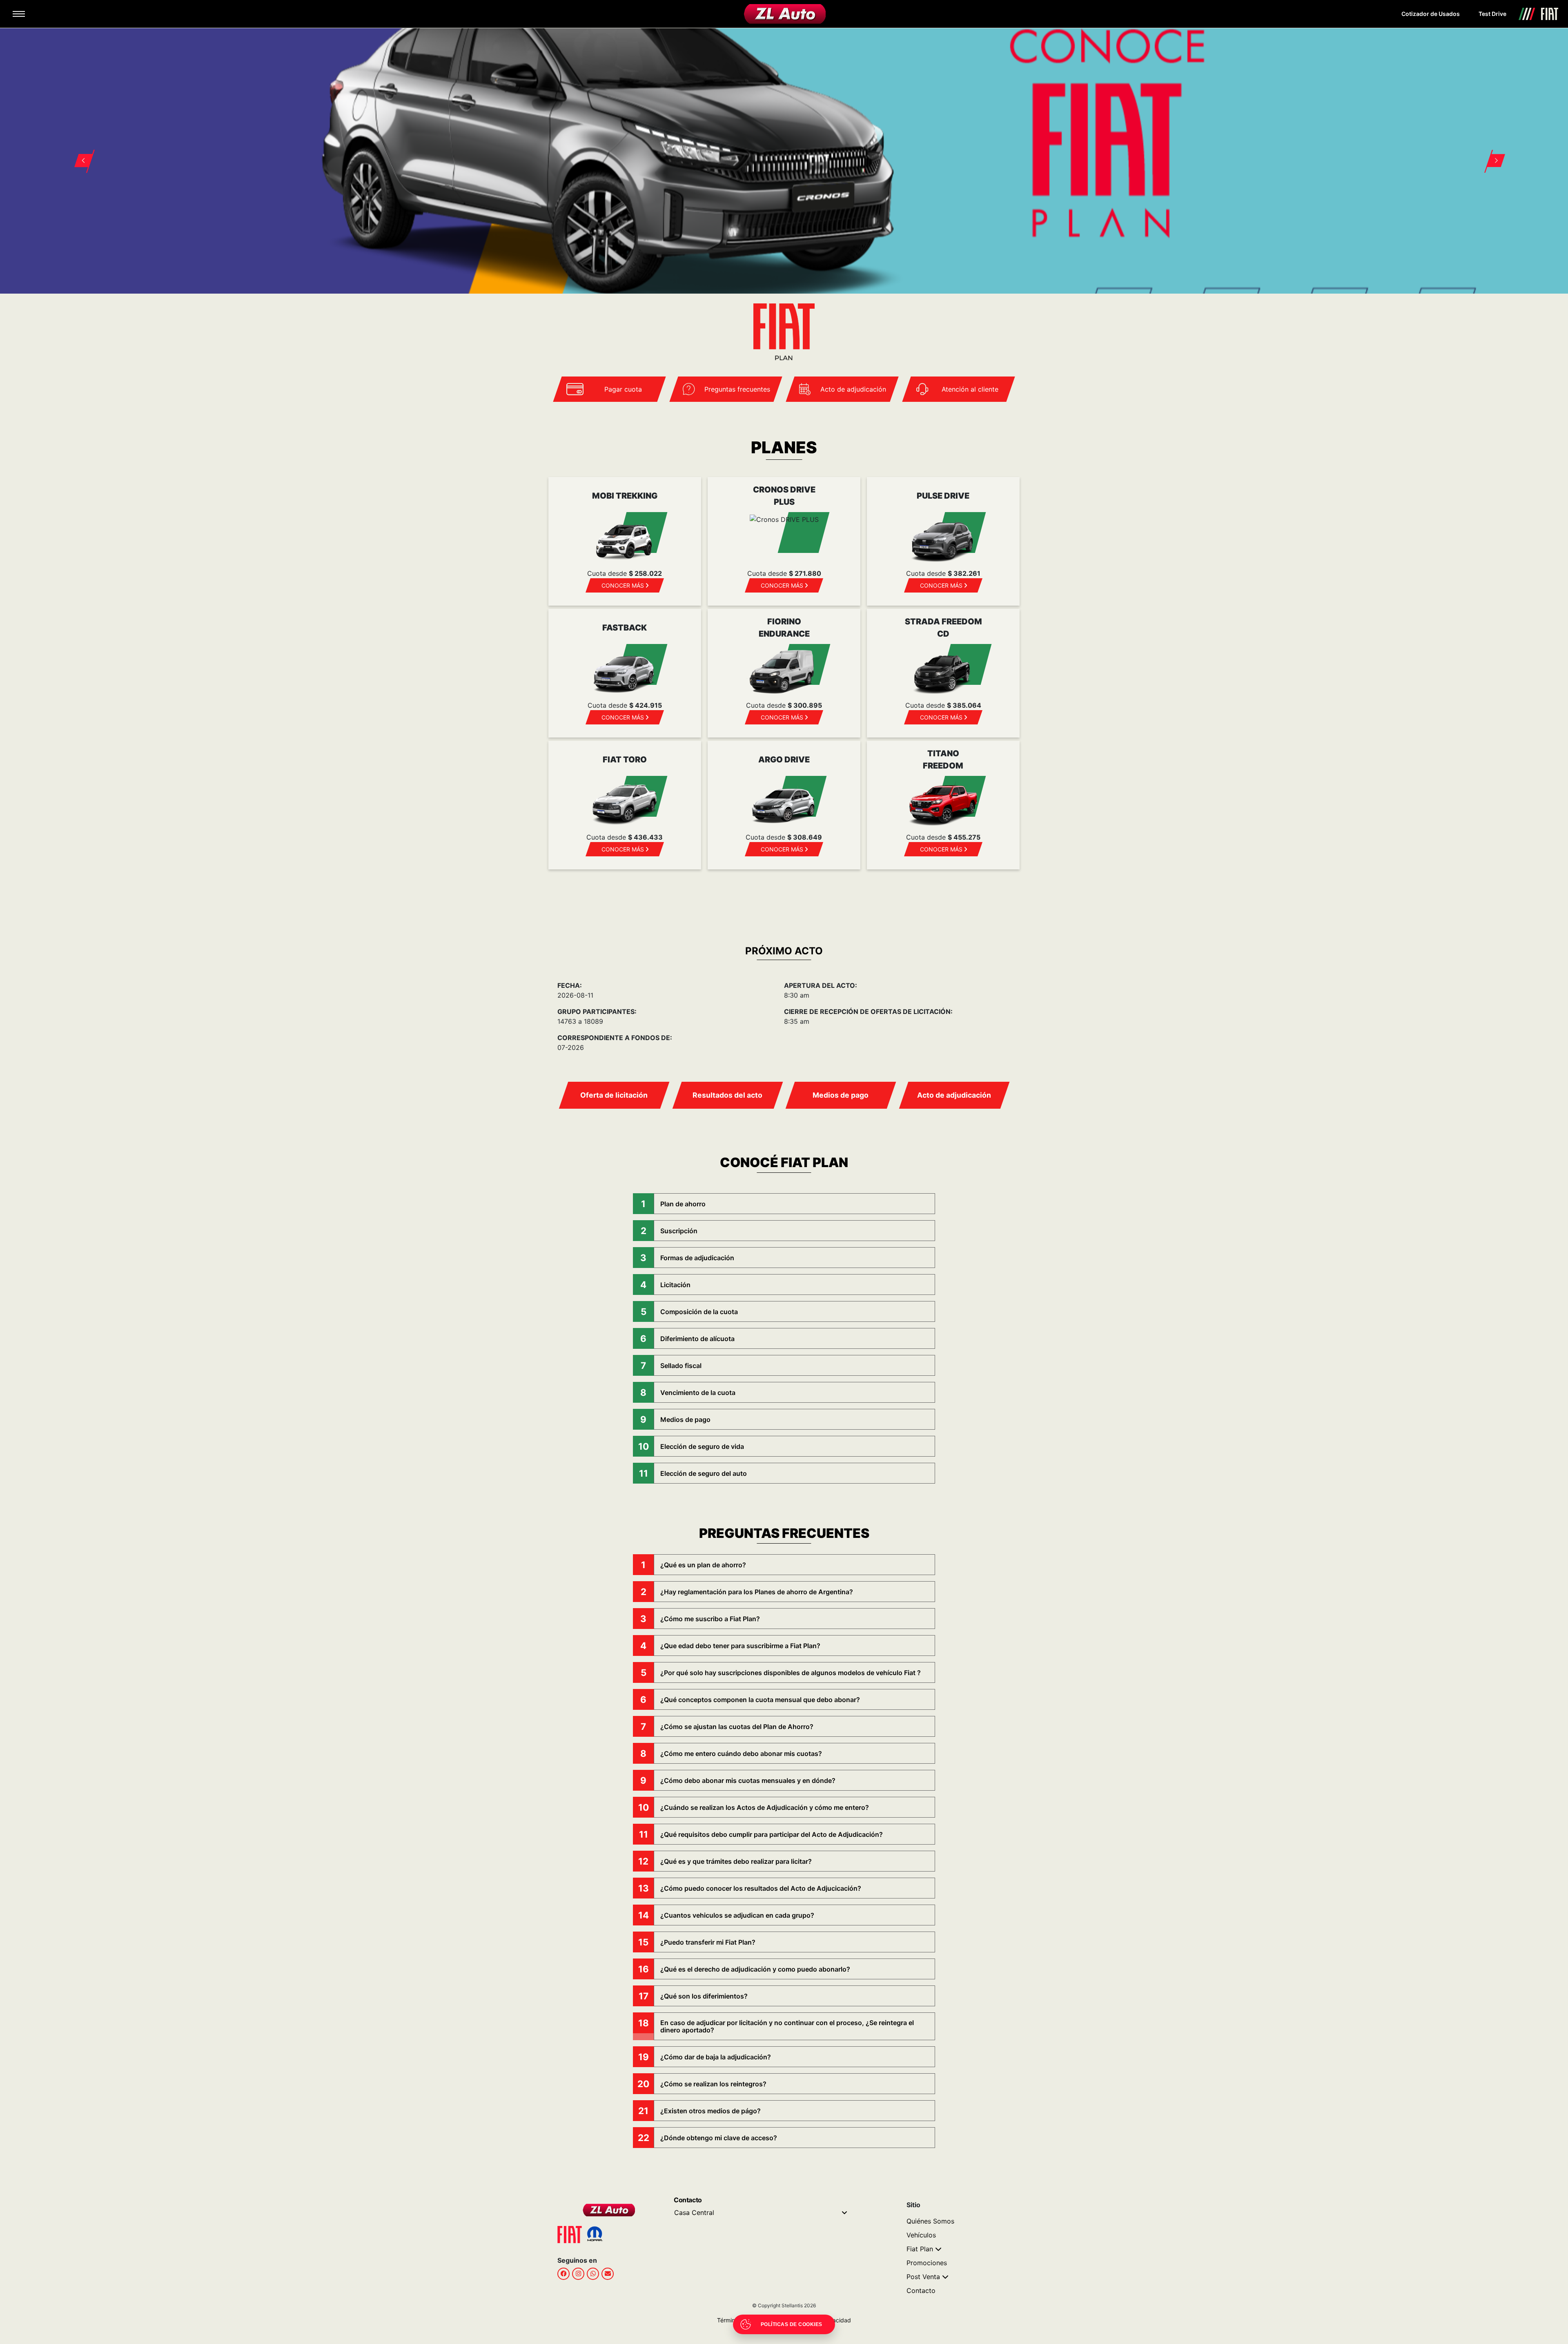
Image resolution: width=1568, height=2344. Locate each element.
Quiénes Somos (930, 2221)
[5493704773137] (593, 2273)
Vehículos (921, 2235)
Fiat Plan (920, 2249)
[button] (79, 151)
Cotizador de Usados (1431, 14)
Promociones (927, 2263)
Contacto (921, 2291)
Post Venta (923, 2277)
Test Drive (1492, 14)
